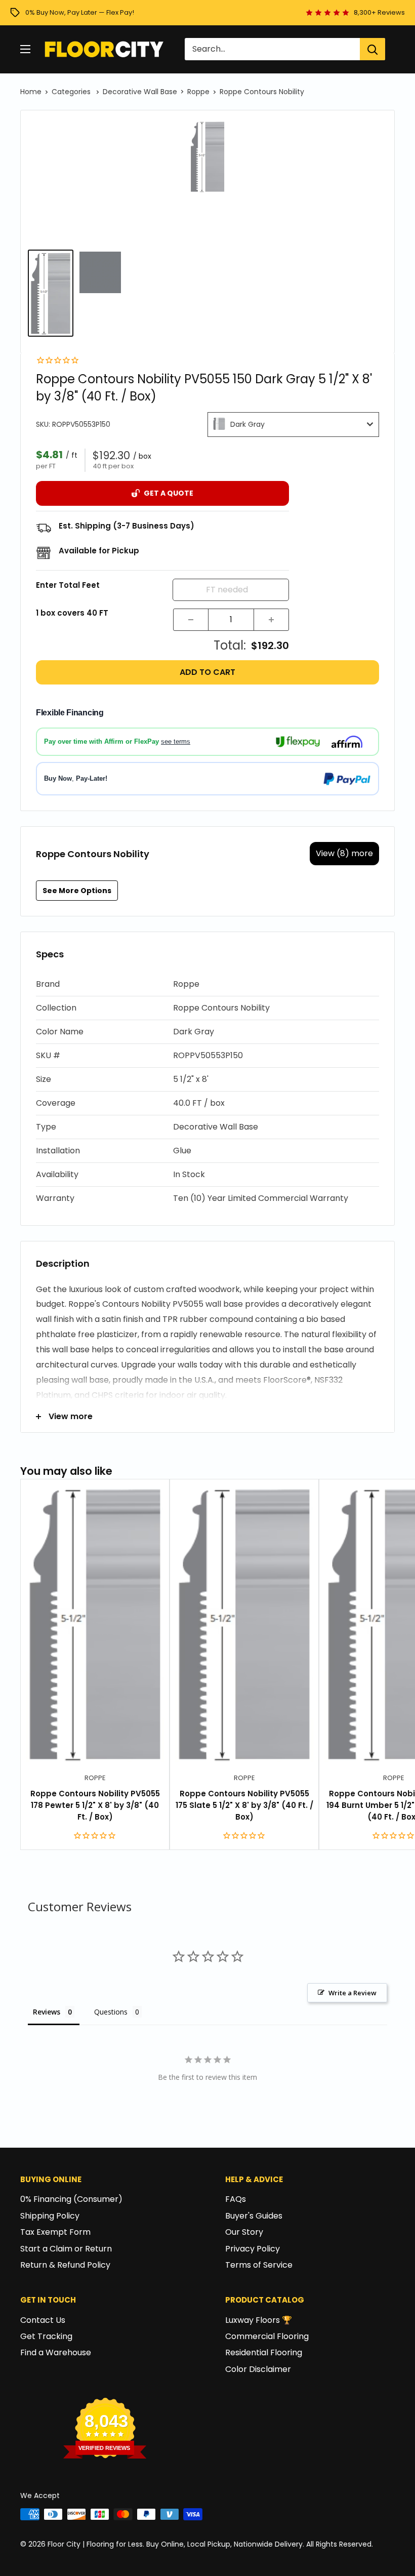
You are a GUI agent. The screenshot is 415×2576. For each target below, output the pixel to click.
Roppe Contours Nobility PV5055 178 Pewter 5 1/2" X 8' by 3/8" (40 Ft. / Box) (95, 1805)
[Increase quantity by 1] (271, 620)
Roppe (198, 92)
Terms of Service (259, 2265)
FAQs (236, 2199)
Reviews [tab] (47, 2012)
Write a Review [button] (352, 1993)
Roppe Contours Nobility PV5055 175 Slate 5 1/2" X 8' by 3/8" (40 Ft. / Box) (244, 1805)
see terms (176, 741)
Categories (72, 92)
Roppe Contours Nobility (262, 92)
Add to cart (207, 672)
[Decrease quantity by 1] (191, 620)
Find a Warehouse (56, 2352)
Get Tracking (46, 2336)
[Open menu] (25, 49)
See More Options (77, 891)
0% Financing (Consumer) (71, 2199)
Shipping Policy (50, 2216)
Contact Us (43, 2320)
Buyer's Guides (254, 2216)
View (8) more (344, 853)
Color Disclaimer (258, 2369)
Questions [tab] (111, 2012)
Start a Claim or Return (66, 2249)
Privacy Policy (253, 2249)
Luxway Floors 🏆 (259, 2320)
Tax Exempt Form (55, 2232)
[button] (207, 984)
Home (31, 92)
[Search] (372, 49)
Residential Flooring (264, 2352)
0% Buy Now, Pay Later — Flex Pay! (80, 12)
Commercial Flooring (267, 2336)
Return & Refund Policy (65, 2265)
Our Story (244, 2232)
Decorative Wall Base (140, 92)
